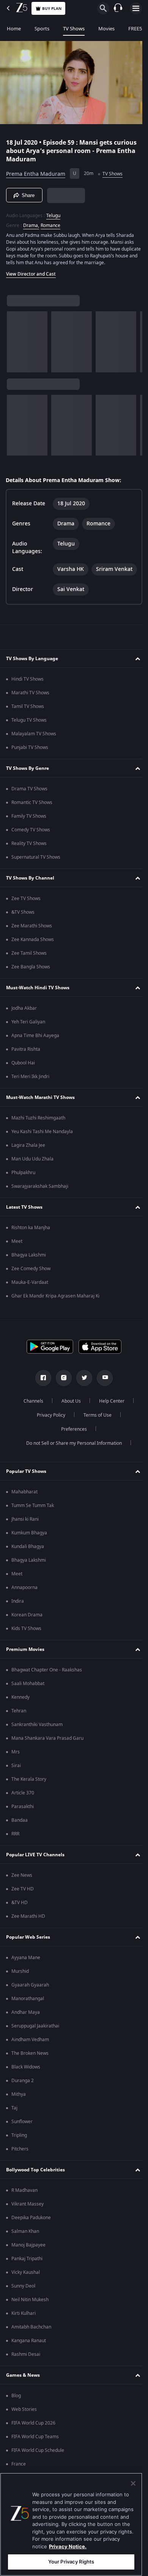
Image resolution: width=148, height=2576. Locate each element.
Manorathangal (28, 2016)
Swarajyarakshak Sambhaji (40, 1204)
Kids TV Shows (26, 1646)
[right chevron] (15, 339)
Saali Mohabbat (28, 1701)
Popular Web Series (28, 1954)
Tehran (19, 1728)
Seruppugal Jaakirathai (35, 2043)
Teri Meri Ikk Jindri (30, 1094)
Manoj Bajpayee (28, 2262)
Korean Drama (27, 1632)
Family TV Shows (29, 834)
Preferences (71, 1447)
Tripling (19, 2153)
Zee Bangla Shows (31, 984)
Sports (42, 29)
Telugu (53, 213)
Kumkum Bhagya (29, 1550)
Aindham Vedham (30, 2057)
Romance (50, 222)
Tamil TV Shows (28, 724)
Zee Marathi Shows (32, 943)
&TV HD (20, 1920)
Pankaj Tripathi (27, 2276)
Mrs (16, 1769)
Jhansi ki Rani (25, 1537)
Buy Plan (52, 9)
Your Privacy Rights (71, 2562)
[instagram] (61, 1395)
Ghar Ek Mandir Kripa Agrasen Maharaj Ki (55, 1313)
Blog (16, 2413)
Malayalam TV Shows (34, 751)
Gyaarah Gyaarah (30, 2002)
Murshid (20, 1989)
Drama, (31, 222)
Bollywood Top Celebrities (35, 2187)
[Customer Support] (118, 8)
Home (14, 29)
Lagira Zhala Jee (28, 1163)
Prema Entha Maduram (36, 171)
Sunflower (22, 2139)
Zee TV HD (23, 1906)
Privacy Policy (48, 1433)
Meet (17, 1259)
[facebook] (41, 1395)
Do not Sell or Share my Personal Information (71, 1461)
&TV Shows (23, 930)
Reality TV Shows (29, 861)
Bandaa (20, 1838)
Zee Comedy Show (31, 1286)
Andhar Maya (26, 2030)
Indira (18, 1619)
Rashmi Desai (26, 2372)
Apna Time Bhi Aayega (35, 1053)
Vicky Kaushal (26, 2290)
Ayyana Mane (26, 1975)
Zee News (22, 1893)
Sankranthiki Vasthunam (37, 1742)
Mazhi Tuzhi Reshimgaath (38, 1135)
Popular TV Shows (26, 1488)
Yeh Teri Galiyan (28, 1039)
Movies (106, 29)
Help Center (109, 1419)
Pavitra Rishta (26, 1067)
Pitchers (20, 2166)
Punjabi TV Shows (30, 765)
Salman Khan (25, 2249)
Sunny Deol (23, 2303)
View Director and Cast (31, 271)
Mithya (19, 2112)
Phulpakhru (23, 1190)
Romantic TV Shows (32, 820)
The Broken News (30, 2071)
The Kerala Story (29, 1797)
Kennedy (20, 1715)
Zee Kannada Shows (33, 957)
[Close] (133, 2483)
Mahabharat (24, 1509)
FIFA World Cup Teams (35, 2454)
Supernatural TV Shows (36, 875)
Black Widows (26, 2084)
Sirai (16, 1783)
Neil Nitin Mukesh (30, 2317)
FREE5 (135, 29)
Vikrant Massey (28, 2221)
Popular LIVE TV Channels (35, 1872)
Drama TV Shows (29, 806)
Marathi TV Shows (30, 710)
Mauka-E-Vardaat (30, 1300)
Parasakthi (23, 1824)
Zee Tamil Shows (29, 971)
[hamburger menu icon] (136, 8)
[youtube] (102, 1395)
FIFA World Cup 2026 (33, 2440)
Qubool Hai (23, 1080)
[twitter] (82, 1395)
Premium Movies (25, 1666)
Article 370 (23, 1810)
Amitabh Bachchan (31, 2344)
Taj (14, 2125)
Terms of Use (94, 1433)
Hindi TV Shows (28, 697)
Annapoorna (24, 1605)
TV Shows (74, 29)
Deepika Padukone (31, 2235)
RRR (15, 1851)
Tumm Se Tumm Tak (33, 1523)
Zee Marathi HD (28, 1934)
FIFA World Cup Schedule (38, 2468)
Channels (31, 1419)
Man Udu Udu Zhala (32, 1176)
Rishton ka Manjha (31, 1245)
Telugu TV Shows (29, 738)
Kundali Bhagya (28, 1564)
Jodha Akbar (24, 1026)
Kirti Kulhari (24, 2331)
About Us (68, 1419)
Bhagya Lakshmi (29, 1272)
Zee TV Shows (26, 916)
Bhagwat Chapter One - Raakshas (47, 1687)
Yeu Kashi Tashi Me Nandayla (42, 1149)
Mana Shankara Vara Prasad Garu (47, 1756)
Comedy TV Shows (31, 847)
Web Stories (24, 2427)
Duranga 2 (23, 2098)
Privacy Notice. (68, 2546)
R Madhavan (24, 2208)
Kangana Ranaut (29, 2358)
